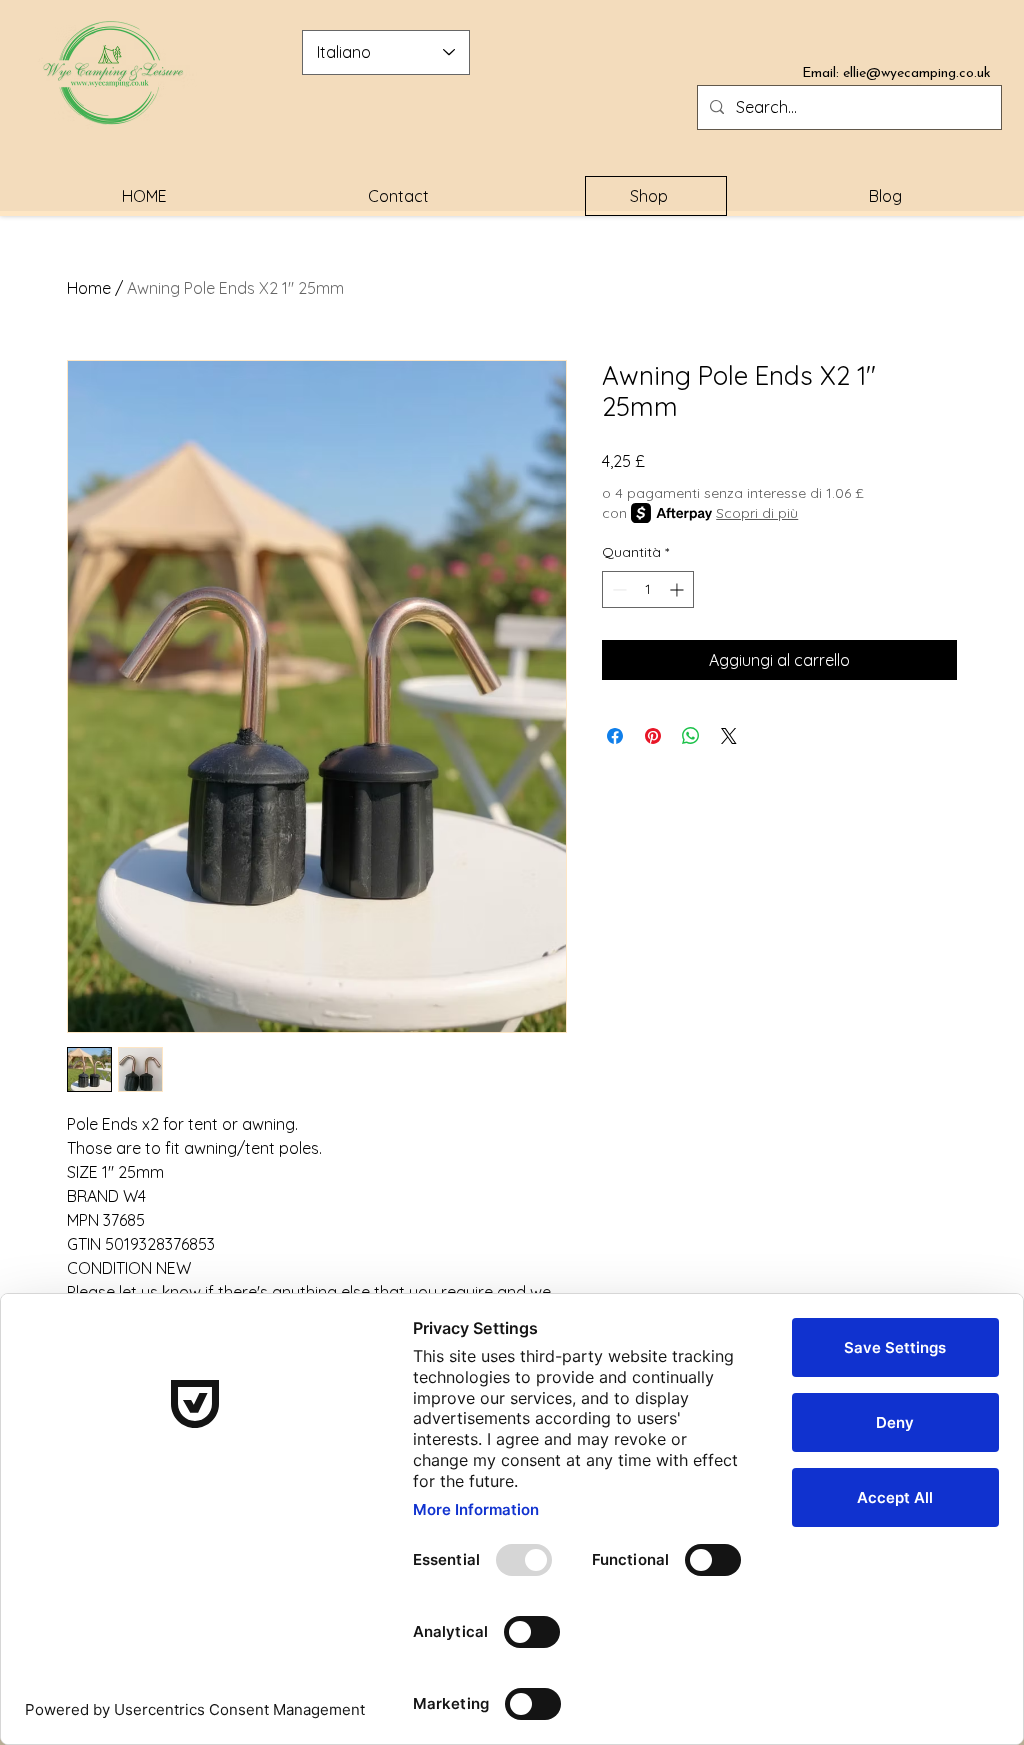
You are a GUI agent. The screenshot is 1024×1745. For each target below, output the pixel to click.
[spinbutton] (648, 589)
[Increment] (678, 589)
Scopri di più (757, 513)
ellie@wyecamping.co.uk (917, 73)
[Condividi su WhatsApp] (691, 736)
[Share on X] (729, 736)
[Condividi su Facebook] (615, 736)
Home (89, 288)
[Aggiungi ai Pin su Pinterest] (653, 736)
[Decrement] (617, 589)
